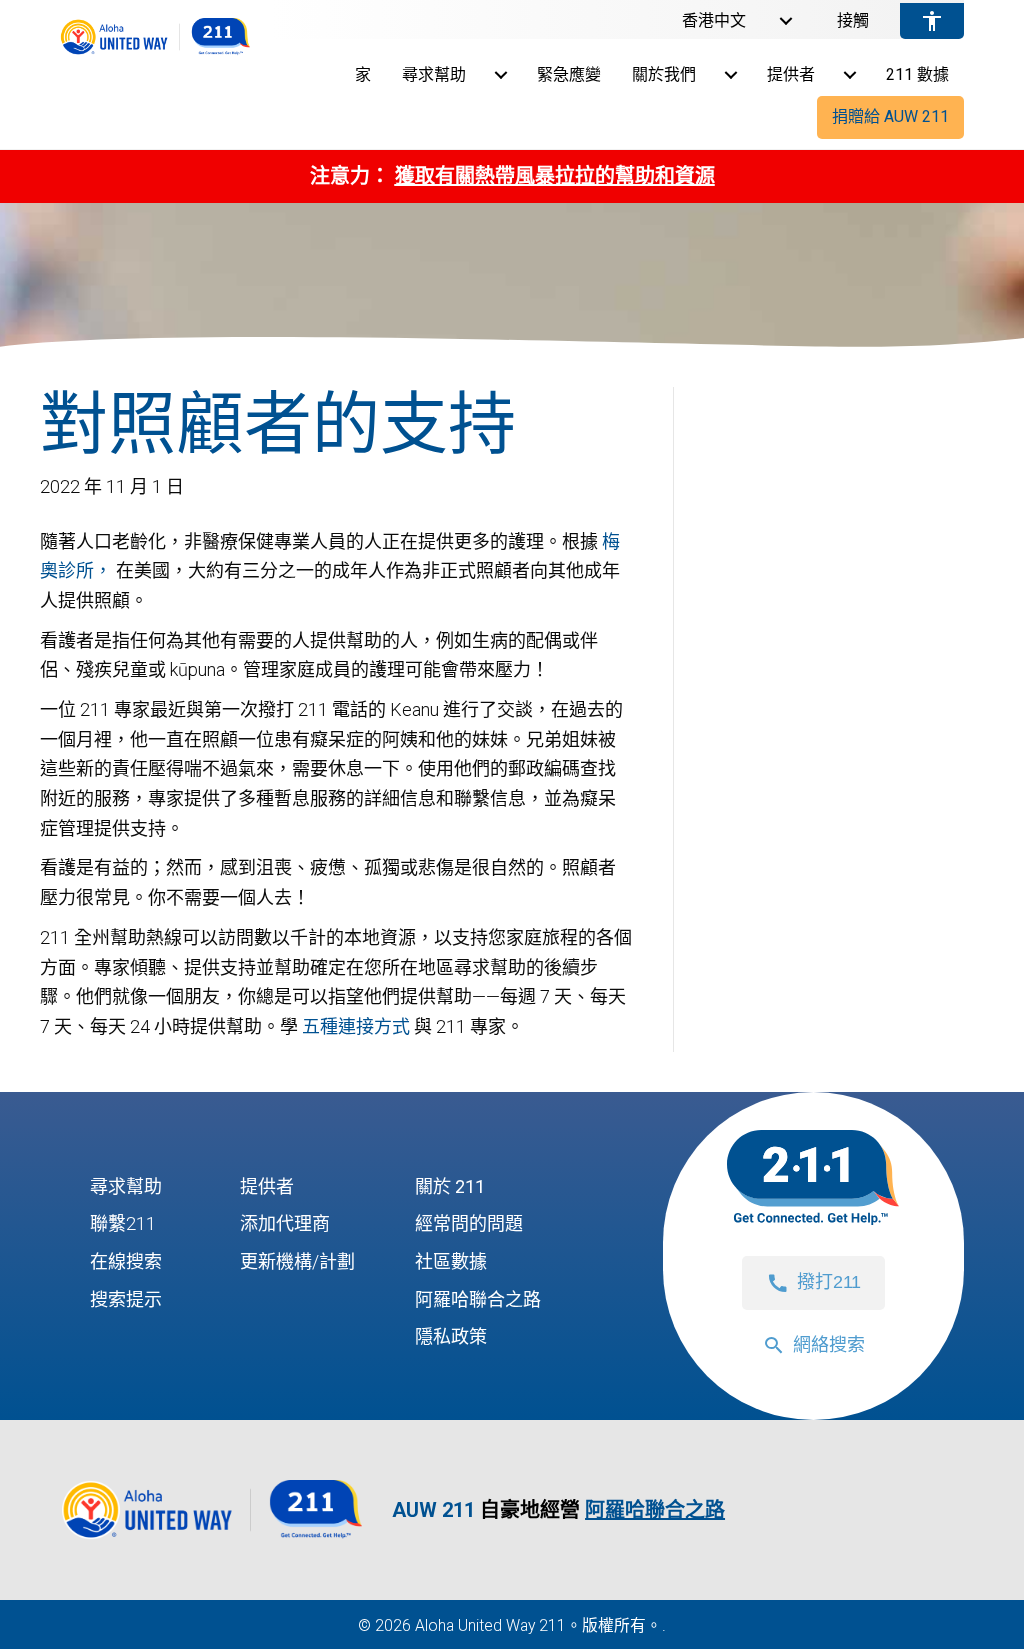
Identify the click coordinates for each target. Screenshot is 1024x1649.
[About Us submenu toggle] (731, 75)
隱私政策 (451, 1336)
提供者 (791, 74)
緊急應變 (569, 74)
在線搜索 (126, 1261)
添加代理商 (285, 1223)
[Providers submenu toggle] (850, 75)
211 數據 (917, 74)
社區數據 (451, 1261)
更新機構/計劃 (297, 1261)
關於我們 (664, 74)
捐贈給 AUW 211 (890, 116)
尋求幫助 (434, 74)
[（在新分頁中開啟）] (212, 1538)
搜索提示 (126, 1299)
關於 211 (450, 1186)
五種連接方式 (356, 1026)
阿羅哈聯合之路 (478, 1299)
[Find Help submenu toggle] (501, 75)
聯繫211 (123, 1223)
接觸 (853, 21)
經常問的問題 (469, 1223)
